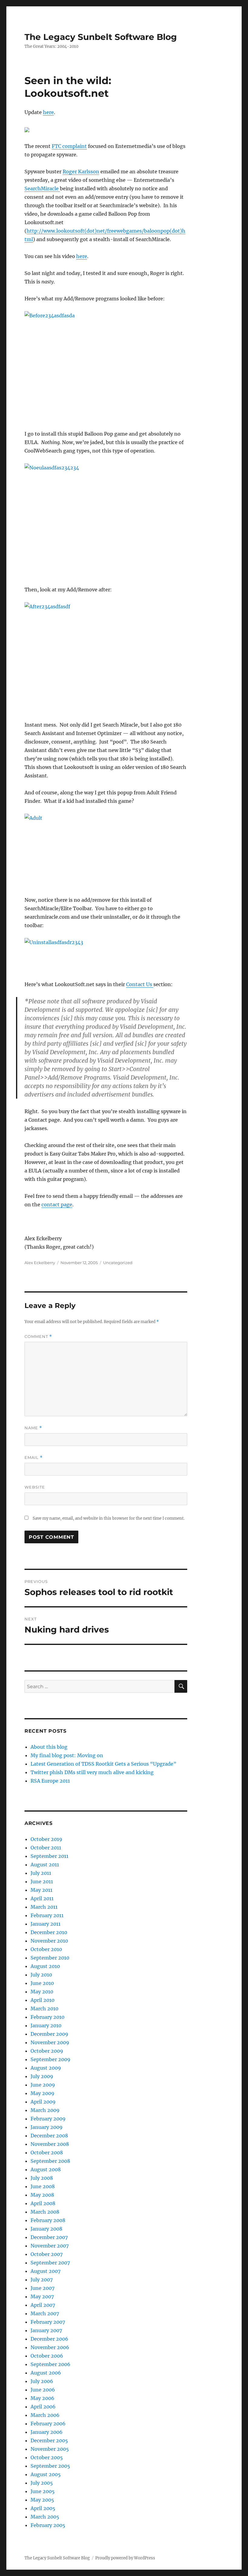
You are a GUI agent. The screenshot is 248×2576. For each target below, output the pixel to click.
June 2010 (42, 1983)
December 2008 (49, 2136)
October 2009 (47, 2051)
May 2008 (42, 2195)
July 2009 (42, 2076)
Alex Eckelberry (40, 1263)
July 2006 (42, 2381)
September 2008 (50, 2161)
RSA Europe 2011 (50, 1781)
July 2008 (42, 2178)
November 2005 (50, 2449)
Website (35, 1487)
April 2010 (42, 2000)
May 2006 (42, 2398)
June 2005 (43, 2491)
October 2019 (46, 1839)
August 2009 (46, 2068)
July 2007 (42, 2280)
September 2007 (50, 2263)
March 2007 (45, 2313)
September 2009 (51, 2059)
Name (33, 1428)
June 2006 (43, 2390)
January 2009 (47, 2127)
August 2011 (45, 1865)
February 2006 (48, 2424)
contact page (57, 1205)
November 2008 (50, 2144)
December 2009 (49, 2034)
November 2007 (50, 2246)
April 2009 (43, 2102)
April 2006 (43, 2407)
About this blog (49, 1747)
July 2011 (41, 1873)
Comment (38, 1337)
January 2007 (46, 2330)
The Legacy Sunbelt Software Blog (101, 37)
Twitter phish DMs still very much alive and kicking (92, 1772)
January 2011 (46, 1924)
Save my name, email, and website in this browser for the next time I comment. (109, 1518)
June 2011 (42, 1881)
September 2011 (49, 1856)
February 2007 (48, 2322)
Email (34, 1458)
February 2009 (48, 2119)
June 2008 (43, 2186)
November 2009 (50, 2042)
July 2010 (41, 1975)
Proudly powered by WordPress (125, 2558)
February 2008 (48, 2220)
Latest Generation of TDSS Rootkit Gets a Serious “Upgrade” (103, 1764)
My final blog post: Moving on (67, 1755)
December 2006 (49, 2339)
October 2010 (46, 1949)
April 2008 (43, 2203)
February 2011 (47, 1915)
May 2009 (42, 2093)
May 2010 (42, 1992)
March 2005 (45, 2517)
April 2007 (43, 2305)
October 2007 (47, 2254)
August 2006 (46, 2373)
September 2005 (50, 2466)
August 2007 (46, 2271)
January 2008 (46, 2229)
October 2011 (46, 1848)
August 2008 (46, 2169)
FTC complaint (69, 146)
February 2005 (48, 2525)
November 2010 (49, 1941)
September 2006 (51, 2364)
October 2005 (47, 2457)
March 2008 (45, 2212)
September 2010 (50, 1958)
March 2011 (44, 1907)
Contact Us (140, 984)
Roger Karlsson (81, 172)
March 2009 (45, 2110)
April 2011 (42, 1898)
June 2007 (42, 2288)
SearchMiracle (42, 188)
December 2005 (49, 2440)
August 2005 (46, 2474)
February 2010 (47, 2017)
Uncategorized (118, 1263)
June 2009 (43, 2085)
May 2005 (42, 2500)
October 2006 (47, 2356)
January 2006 (47, 2432)
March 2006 (45, 2415)
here (48, 112)
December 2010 (49, 1932)
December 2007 (49, 2237)
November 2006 (50, 2347)
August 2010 (45, 1966)
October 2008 (47, 2153)
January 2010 (46, 2025)
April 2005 (43, 2508)
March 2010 (44, 2009)
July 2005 (42, 2483)
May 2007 (42, 2296)
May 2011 (41, 1890)
